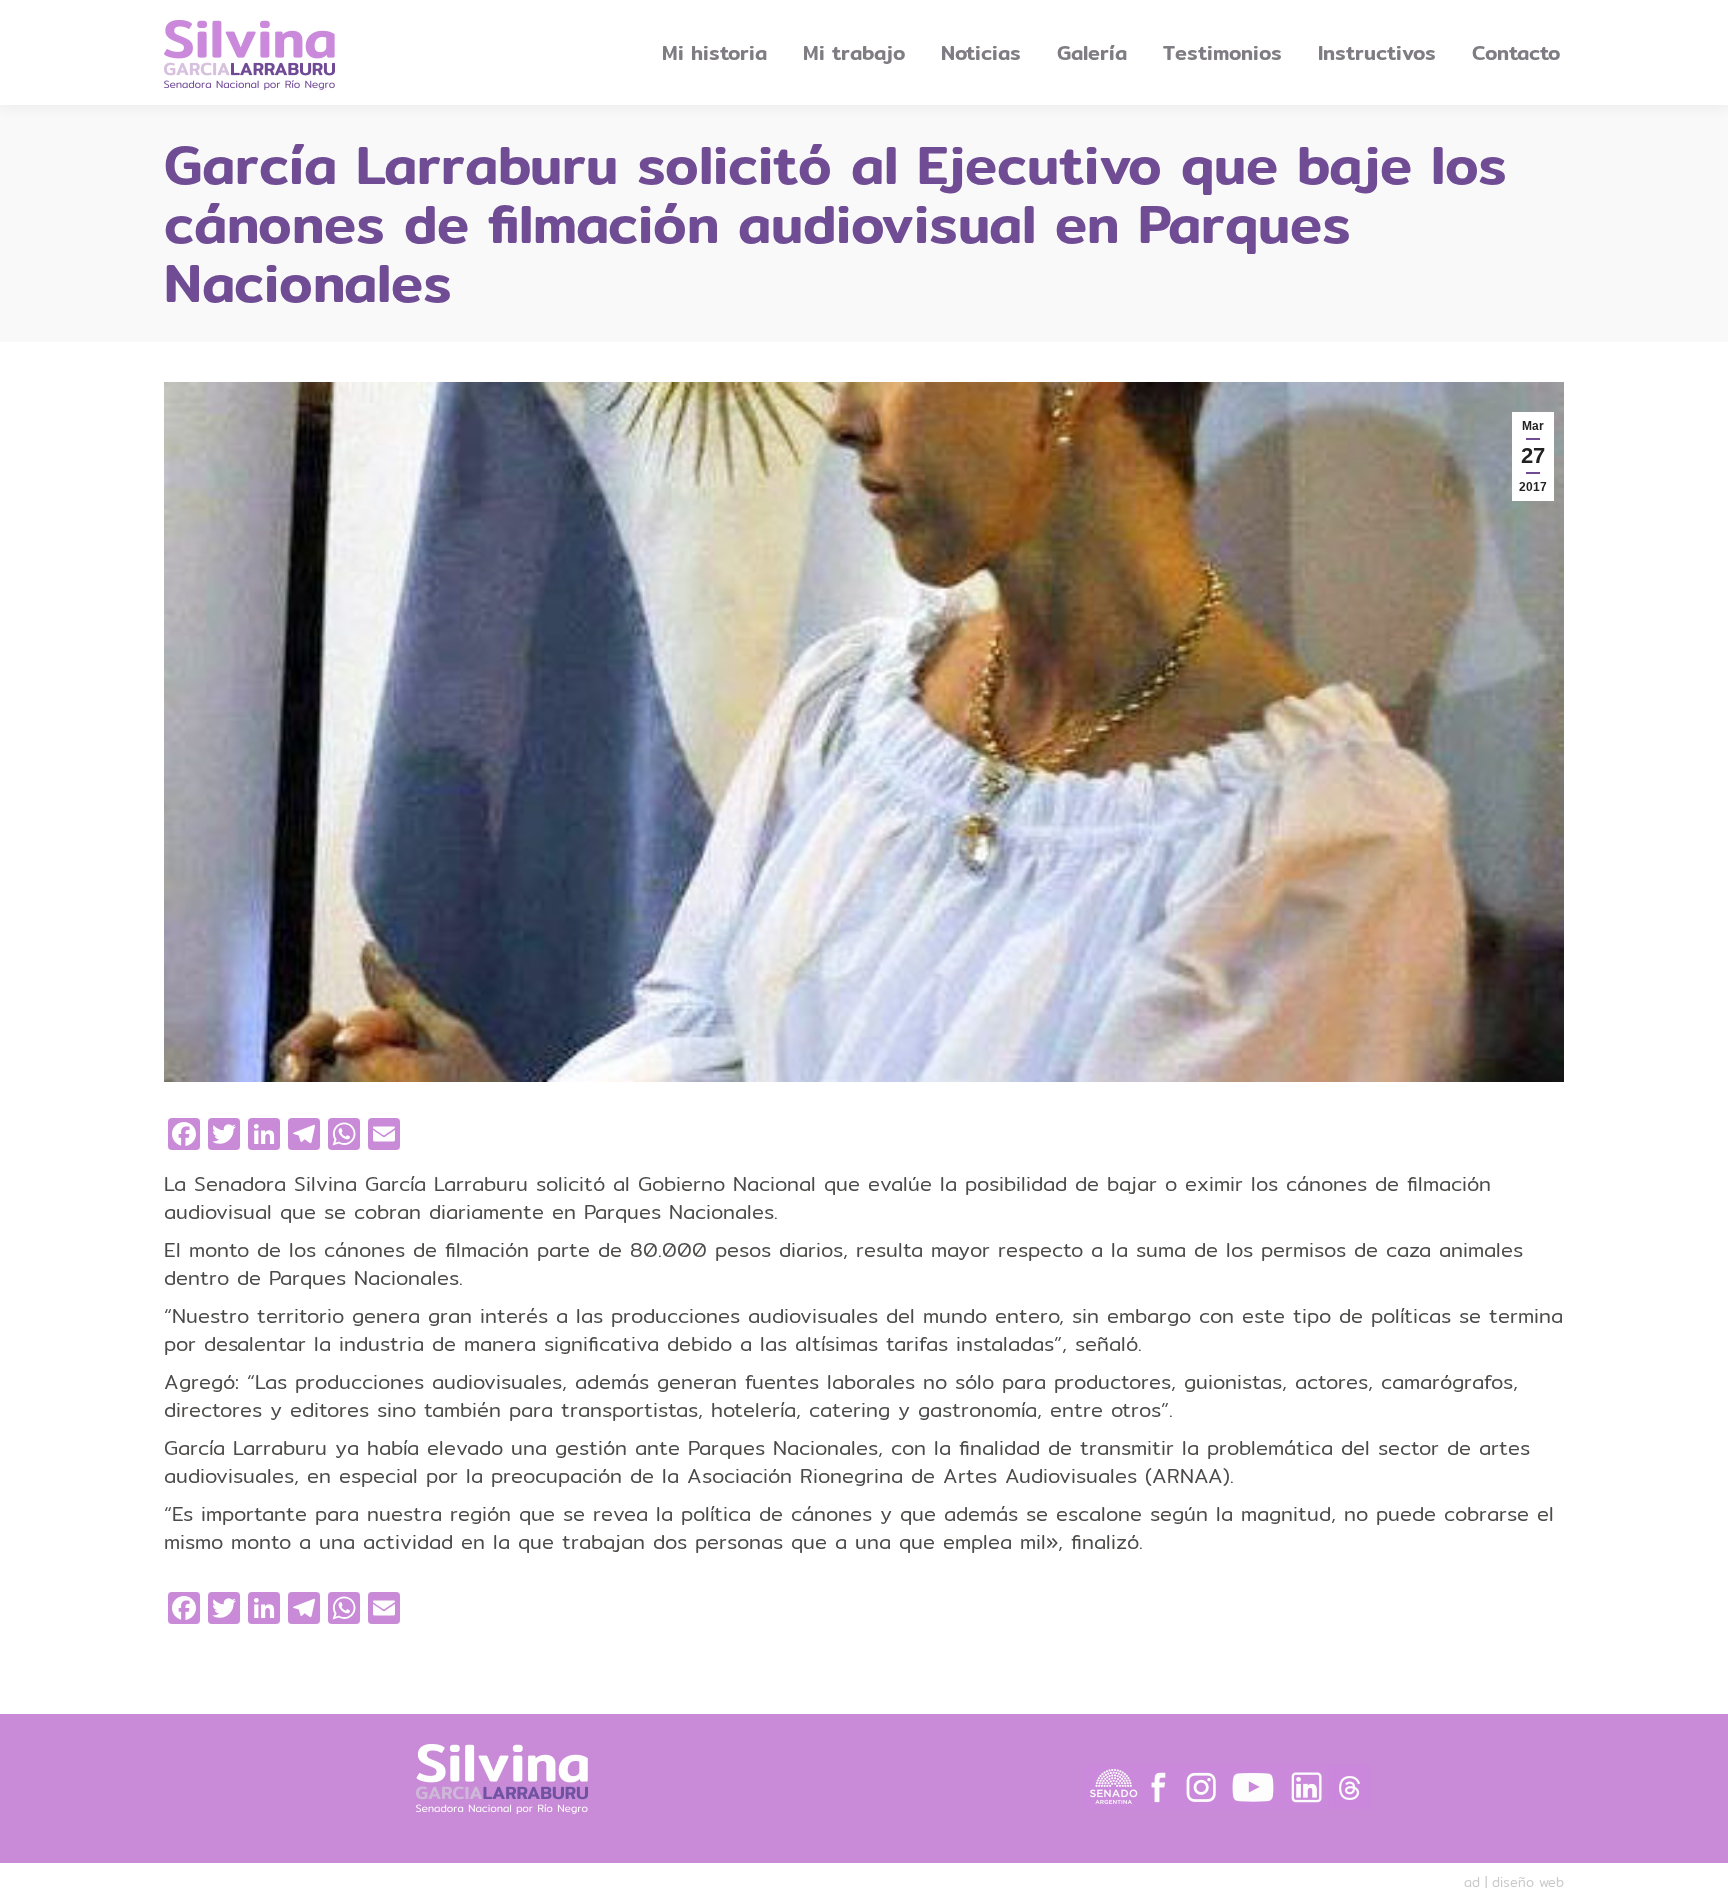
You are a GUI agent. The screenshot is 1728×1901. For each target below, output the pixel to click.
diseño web (1528, 1882)
